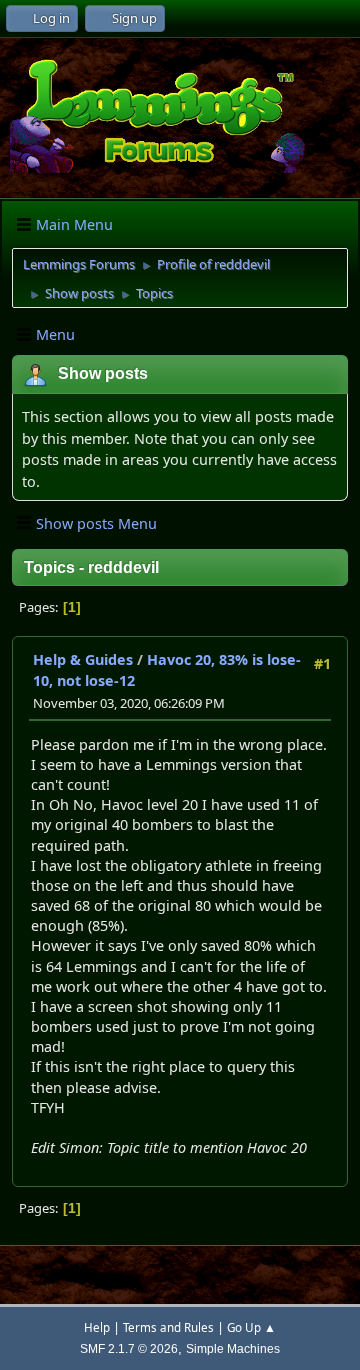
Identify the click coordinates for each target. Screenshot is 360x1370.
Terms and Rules (168, 1327)
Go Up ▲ (251, 1327)
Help (97, 1327)
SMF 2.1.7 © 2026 (129, 1348)
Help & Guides (83, 659)
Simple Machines (233, 1348)
